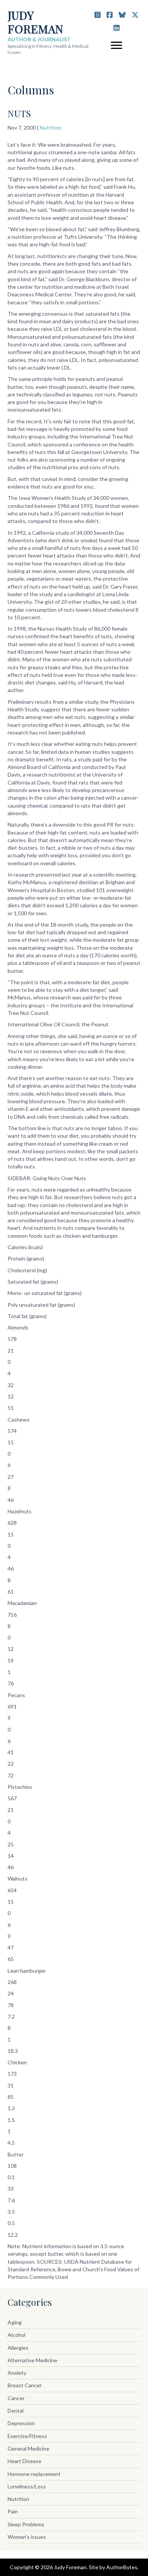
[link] (74, 2323)
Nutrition (51, 128)
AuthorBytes (122, 2567)
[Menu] (117, 45)
